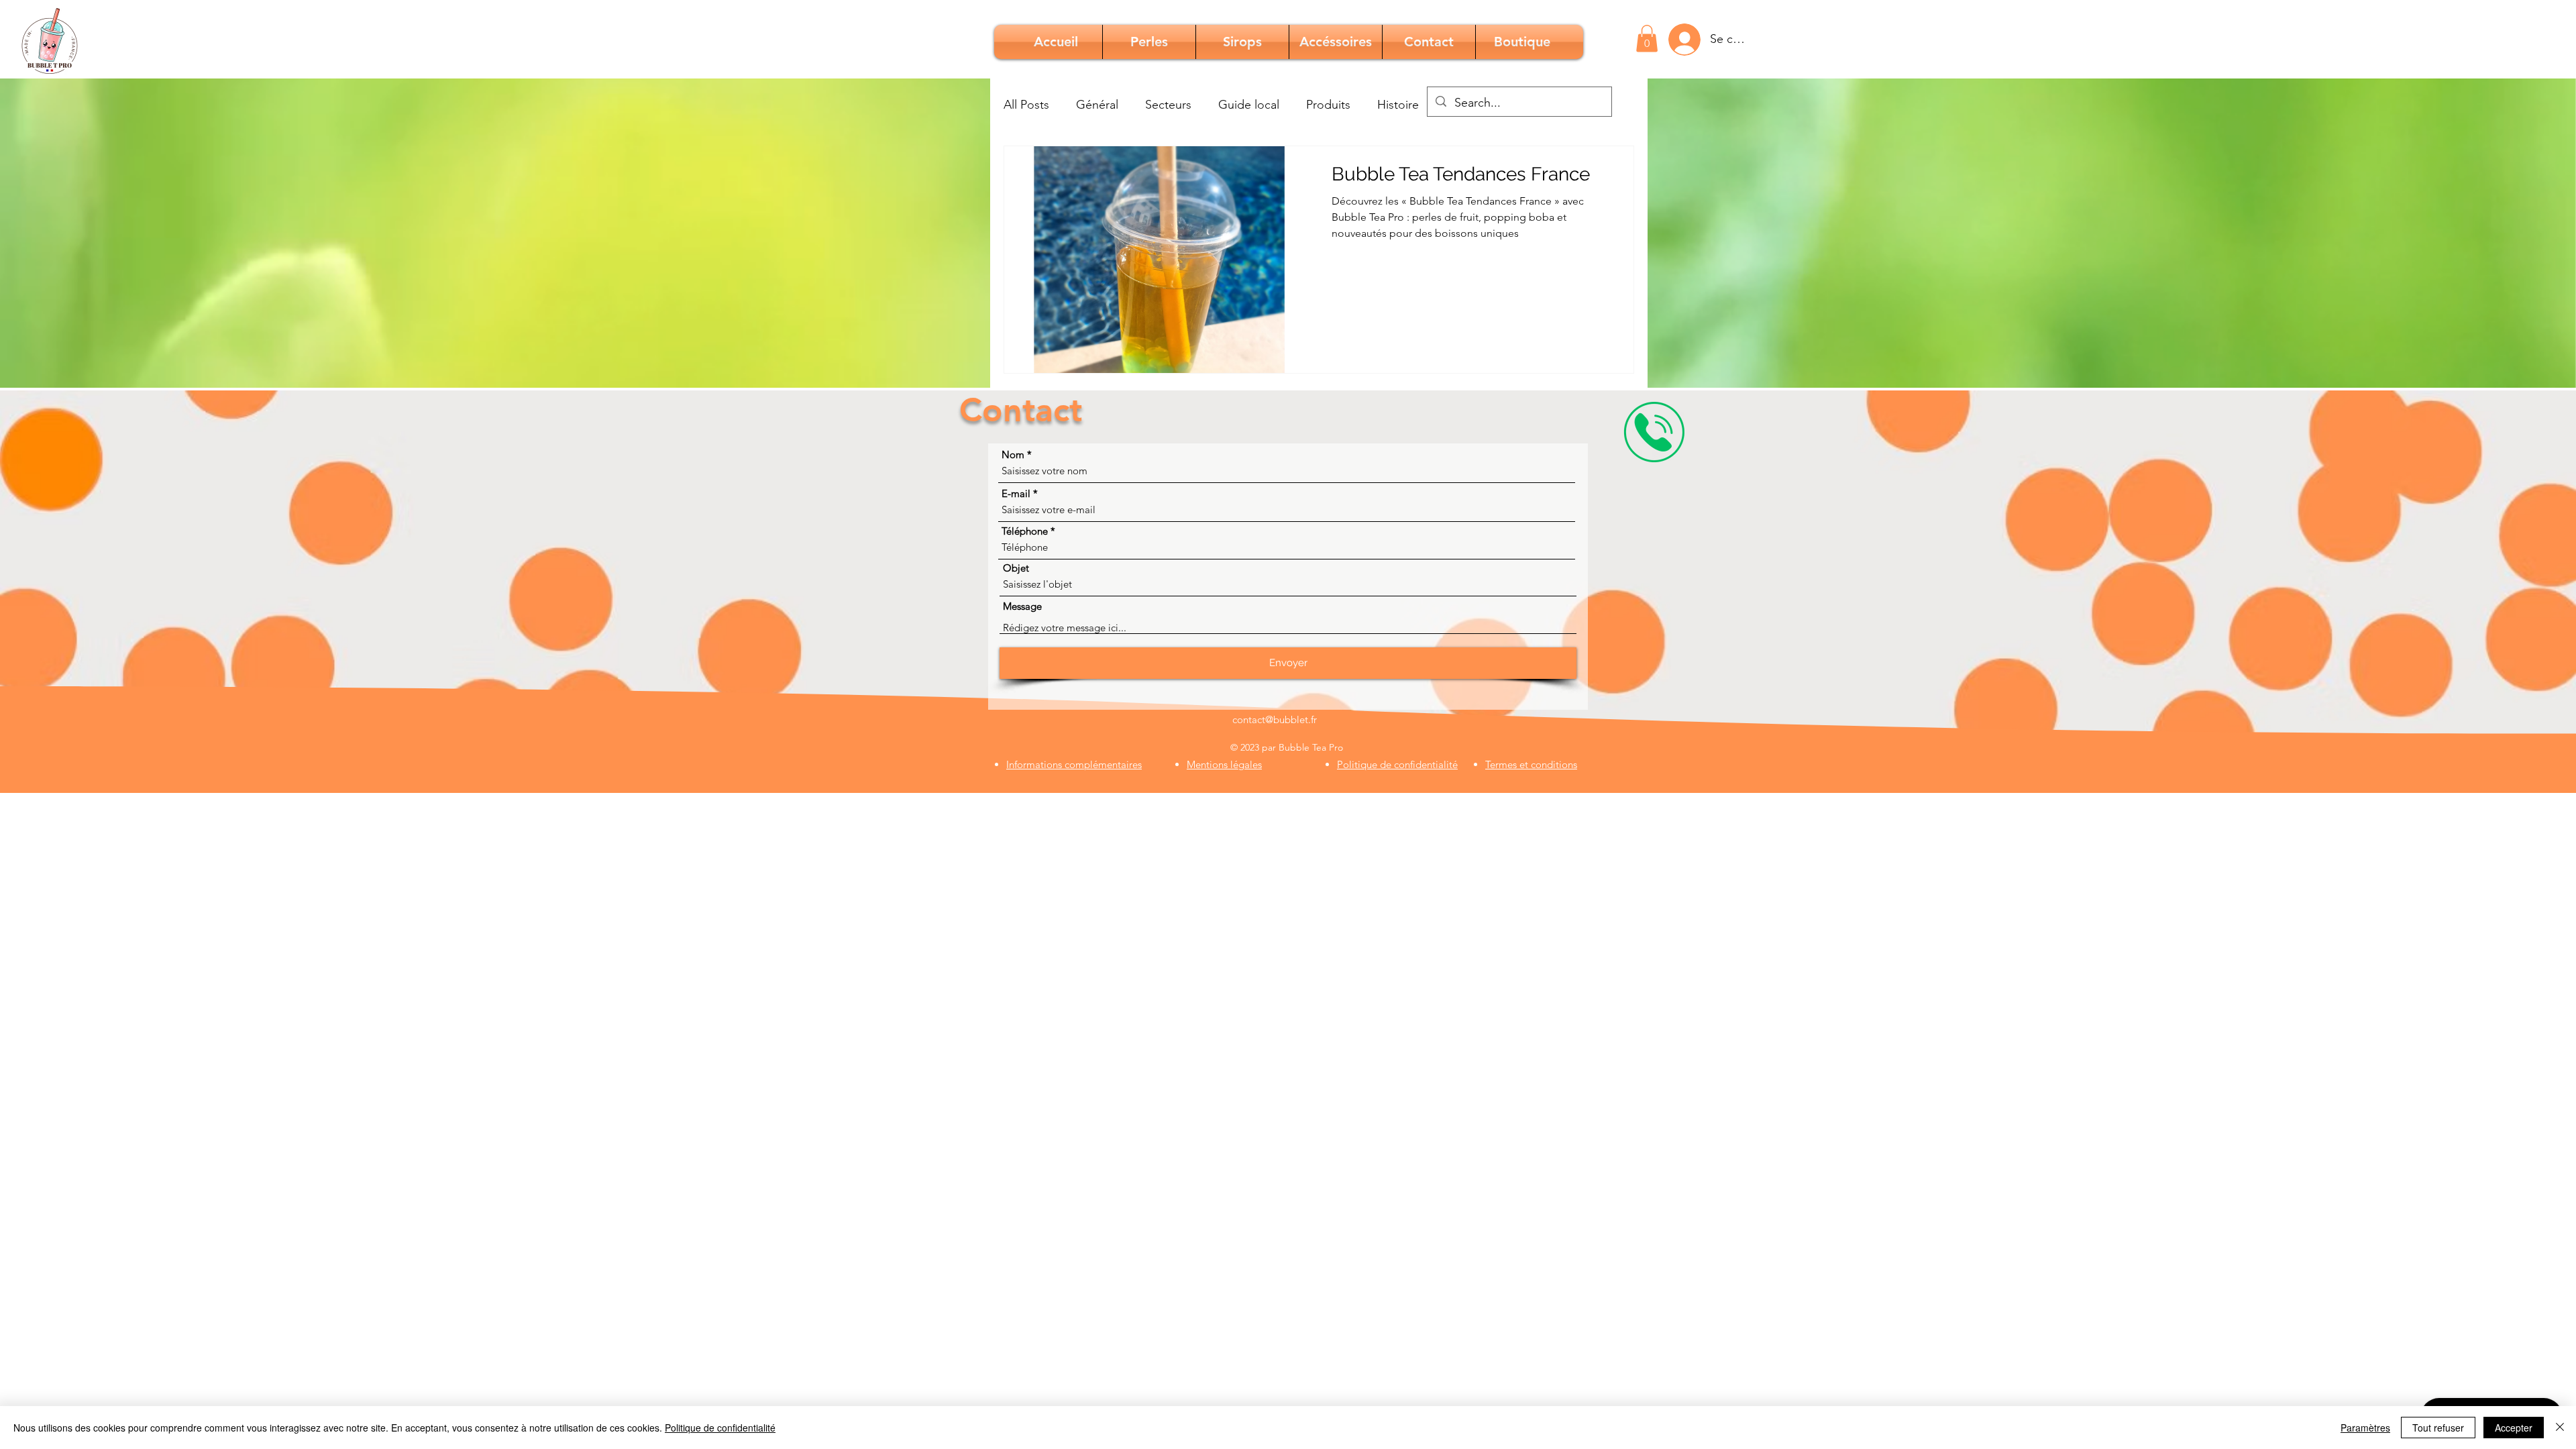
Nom (1013, 454)
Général (1097, 105)
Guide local (1249, 105)
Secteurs (1168, 105)
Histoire (1398, 105)
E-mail (1016, 493)
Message (1022, 606)
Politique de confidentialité (720, 1428)
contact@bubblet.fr (1275, 719)
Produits (1328, 105)
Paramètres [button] (2365, 1428)
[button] (1647, 39)
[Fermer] (2560, 1428)
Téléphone (1025, 531)
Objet (1016, 568)
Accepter (2514, 1428)
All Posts (1026, 105)
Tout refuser (2438, 1428)
